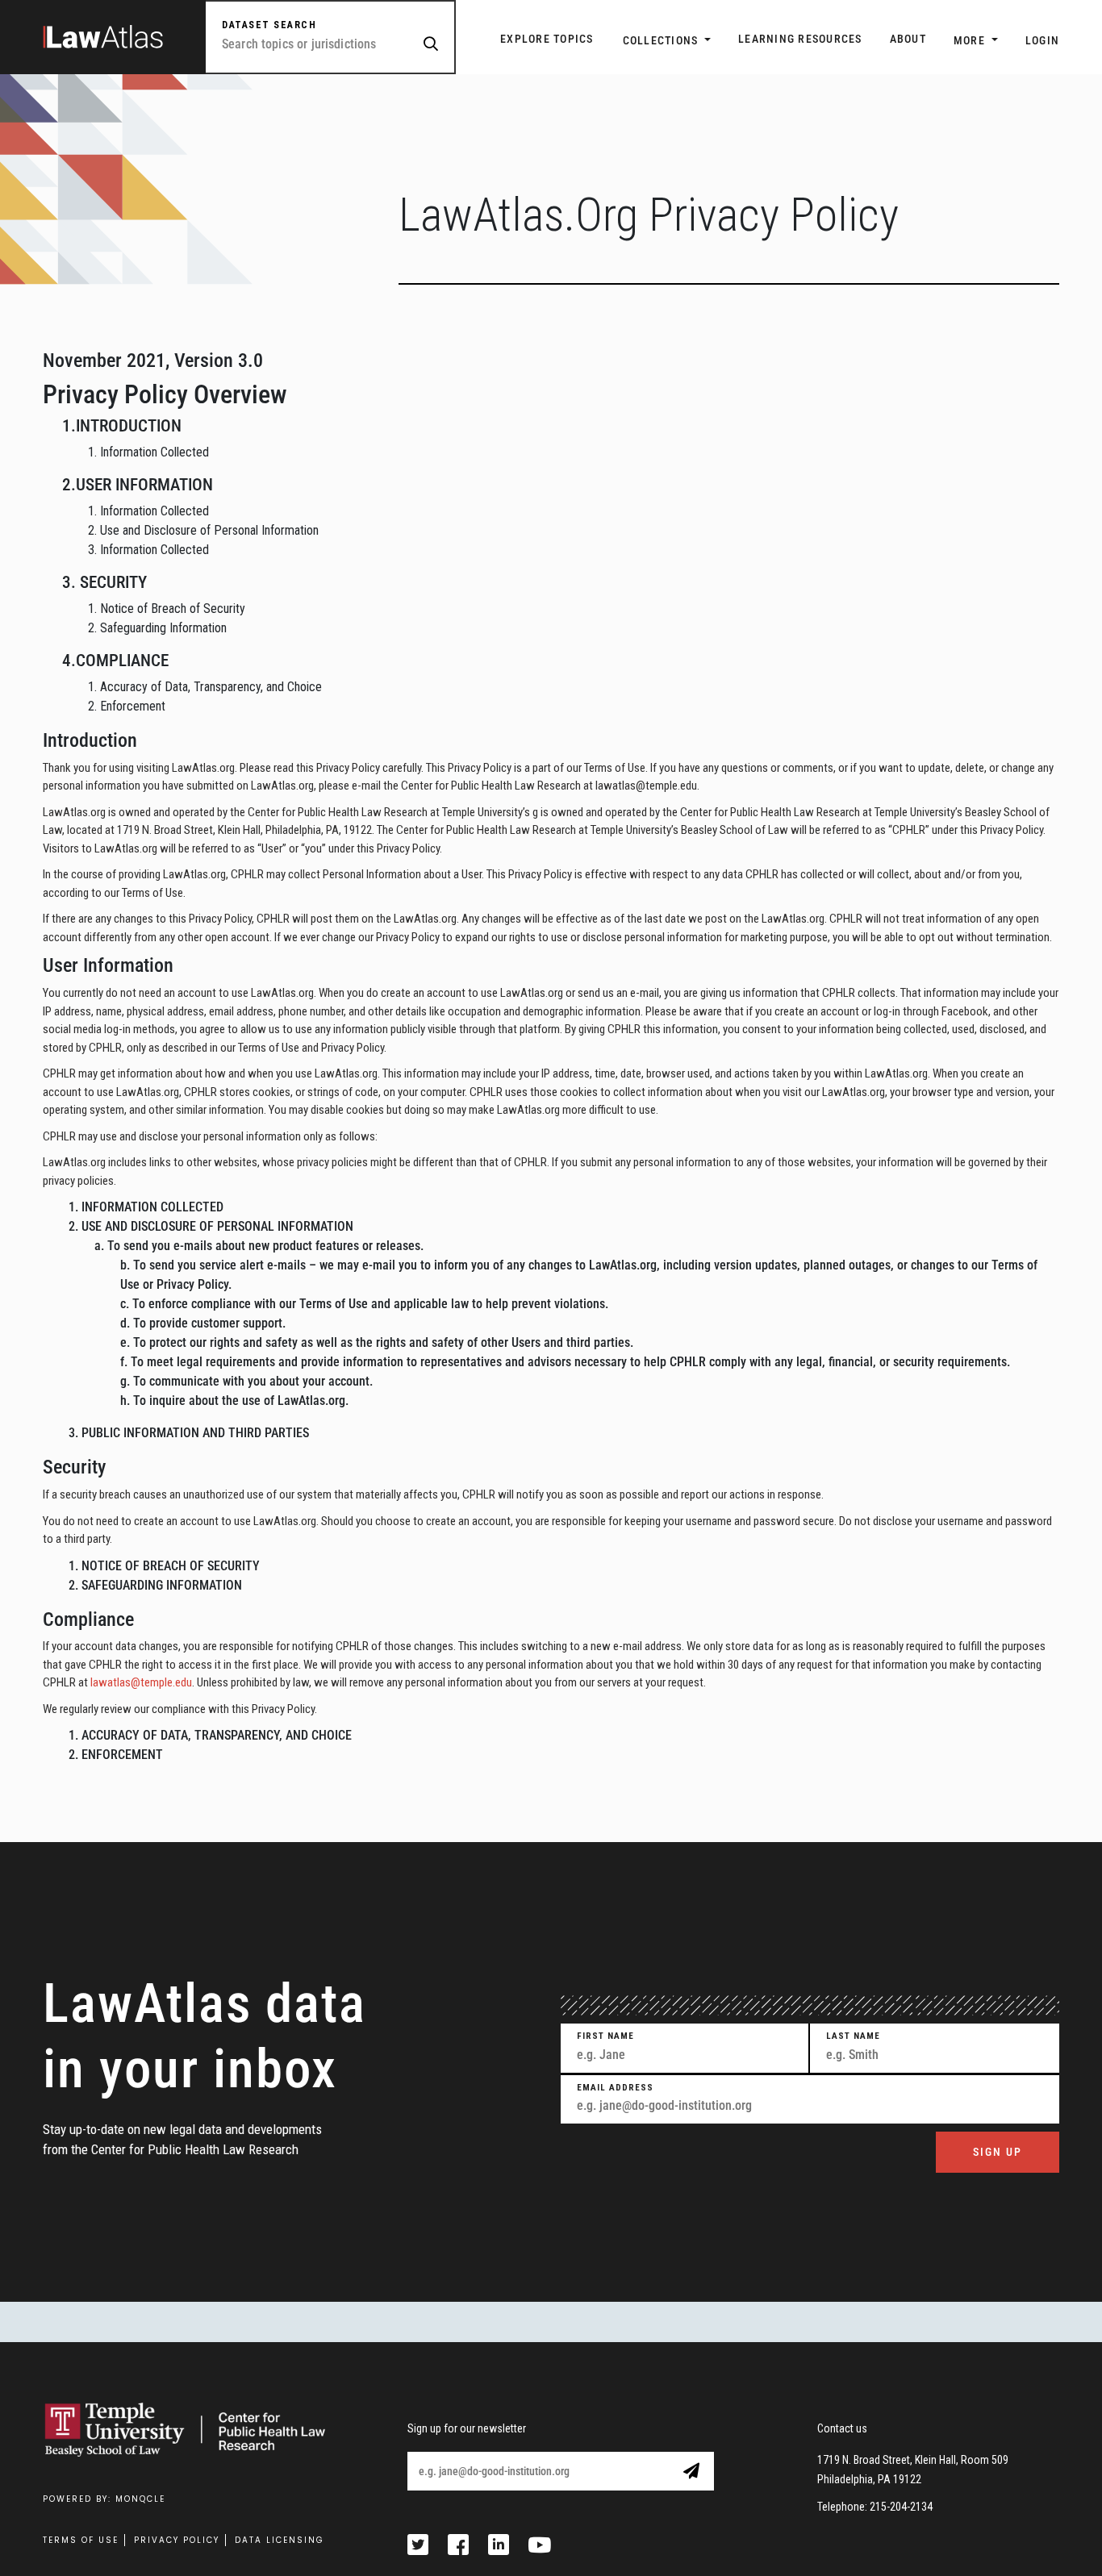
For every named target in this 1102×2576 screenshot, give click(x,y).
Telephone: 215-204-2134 (875, 2507)
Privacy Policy (177, 2540)
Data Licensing (280, 2540)
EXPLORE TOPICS (547, 39)
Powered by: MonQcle (104, 2499)
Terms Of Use (81, 2540)
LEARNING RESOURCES (800, 39)
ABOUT (908, 39)
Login (1042, 40)
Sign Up (998, 2152)
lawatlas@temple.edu (141, 1682)
